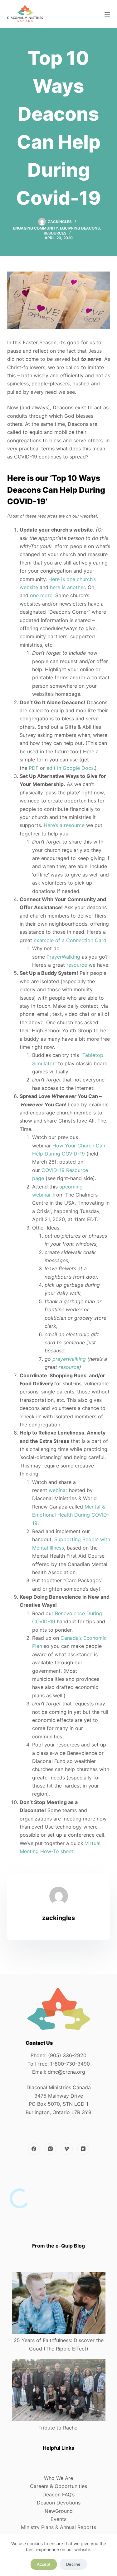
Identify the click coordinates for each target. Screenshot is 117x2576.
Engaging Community (35, 228)
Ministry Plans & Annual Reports (58, 2527)
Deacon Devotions (59, 2503)
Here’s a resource (64, 825)
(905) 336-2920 (67, 2055)
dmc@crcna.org (66, 2072)
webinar (58, 1490)
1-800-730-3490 (70, 2064)
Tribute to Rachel (58, 2428)
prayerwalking (69, 1359)
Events (58, 2519)
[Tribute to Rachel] (59, 2390)
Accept (44, 2564)
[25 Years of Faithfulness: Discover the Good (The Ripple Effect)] (59, 2303)
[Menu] (107, 14)
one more (41, 595)
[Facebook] (34, 2149)
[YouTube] (83, 2149)
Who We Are (58, 2478)
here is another (67, 587)
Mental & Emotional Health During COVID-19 (71, 1515)
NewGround (59, 2511)
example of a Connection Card (70, 940)
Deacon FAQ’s (58, 2495)
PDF (34, 768)
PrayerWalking (63, 957)
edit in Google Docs (70, 768)
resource (77, 965)
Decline (73, 2564)
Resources (55, 233)
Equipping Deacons (80, 228)
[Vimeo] (67, 2149)
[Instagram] (51, 2149)
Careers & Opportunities (58, 2486)
